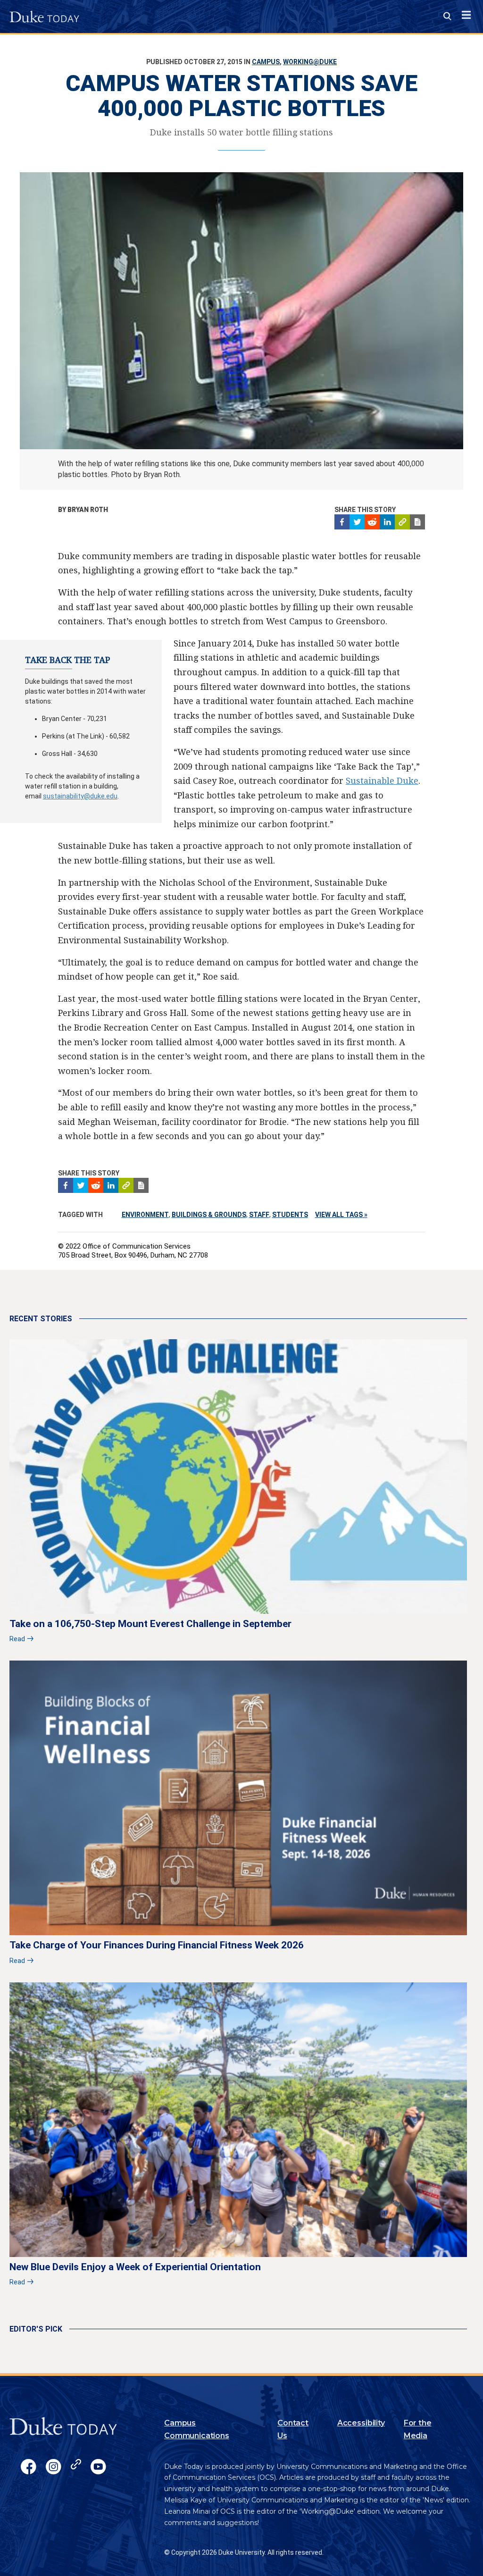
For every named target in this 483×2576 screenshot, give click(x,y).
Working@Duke (310, 62)
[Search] (447, 17)
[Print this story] (417, 522)
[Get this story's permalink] (402, 522)
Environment (145, 1215)
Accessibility (361, 2423)
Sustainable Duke (382, 781)
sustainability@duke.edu (80, 796)
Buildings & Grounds (209, 1215)
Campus (266, 62)
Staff (259, 1215)
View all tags (339, 1215)
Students (290, 1215)
